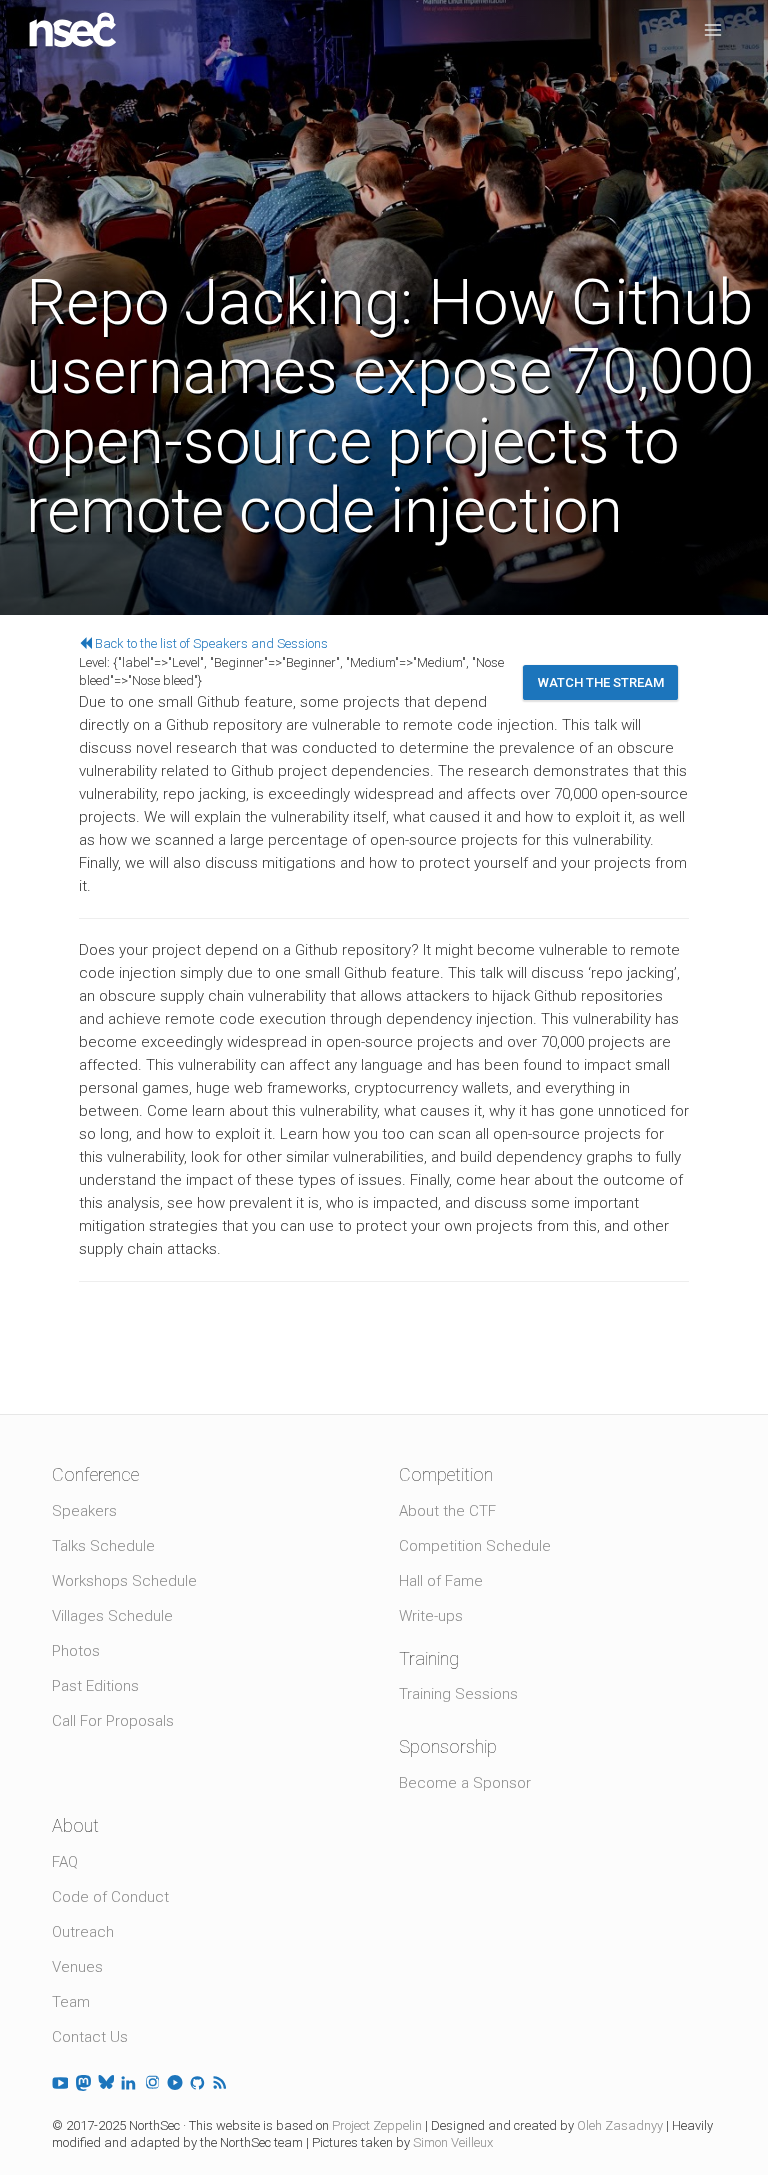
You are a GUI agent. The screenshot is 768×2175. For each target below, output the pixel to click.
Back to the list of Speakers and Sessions (210, 643)
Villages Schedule (112, 1616)
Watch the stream (601, 682)
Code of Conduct (110, 1897)
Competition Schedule (475, 1546)
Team (71, 2002)
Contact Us (90, 2037)
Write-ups (431, 1616)
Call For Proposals (113, 1721)
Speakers (84, 1511)
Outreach (83, 1932)
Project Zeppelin (377, 2125)
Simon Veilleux (453, 2142)
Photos (76, 1651)
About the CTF (447, 1511)
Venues (77, 1967)
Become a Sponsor (465, 1783)
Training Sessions (458, 1694)
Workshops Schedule (124, 1581)
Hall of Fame (441, 1581)
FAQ (65, 1862)
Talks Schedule (103, 1546)
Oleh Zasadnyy (620, 2125)
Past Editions (95, 1686)
